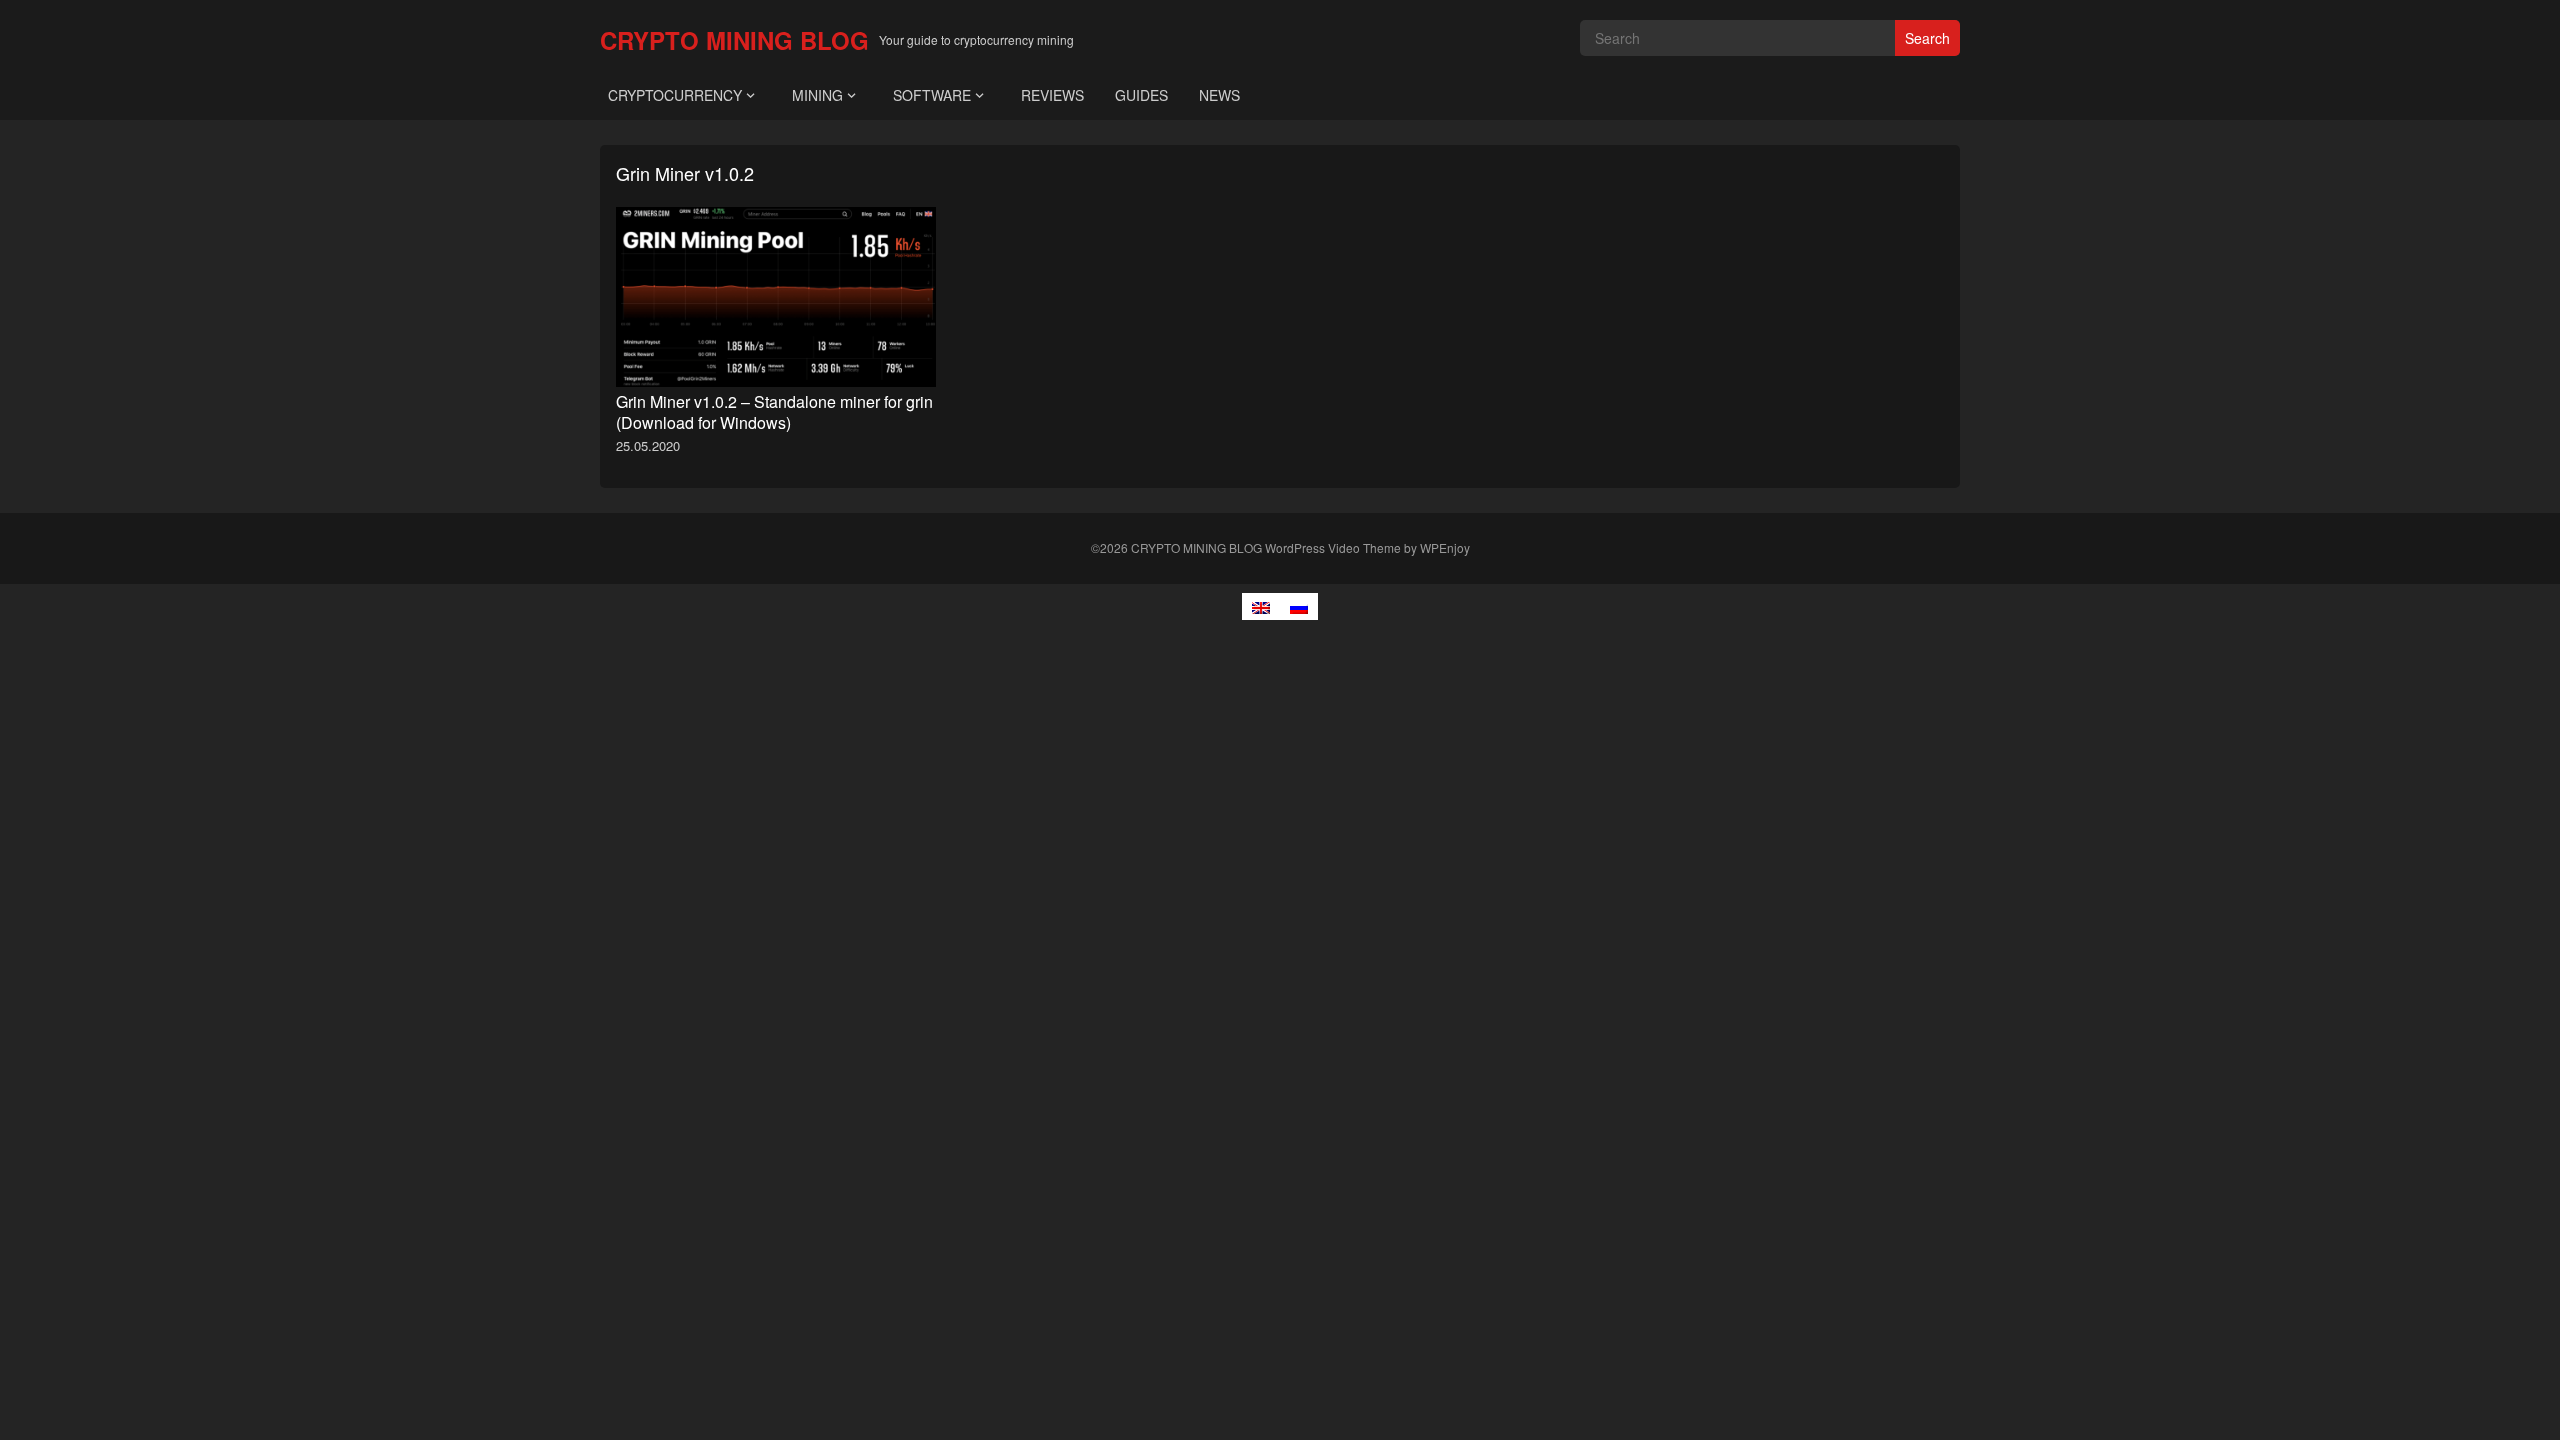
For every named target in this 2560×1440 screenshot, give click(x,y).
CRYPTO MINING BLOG (734, 40)
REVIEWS (1052, 95)
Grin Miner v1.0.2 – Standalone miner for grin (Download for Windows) (774, 412)
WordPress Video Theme (1333, 547)
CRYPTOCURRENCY (675, 95)
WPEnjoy (1445, 547)
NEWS (1219, 95)
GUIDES (1141, 95)
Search (1927, 38)
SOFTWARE (932, 95)
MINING (817, 95)
